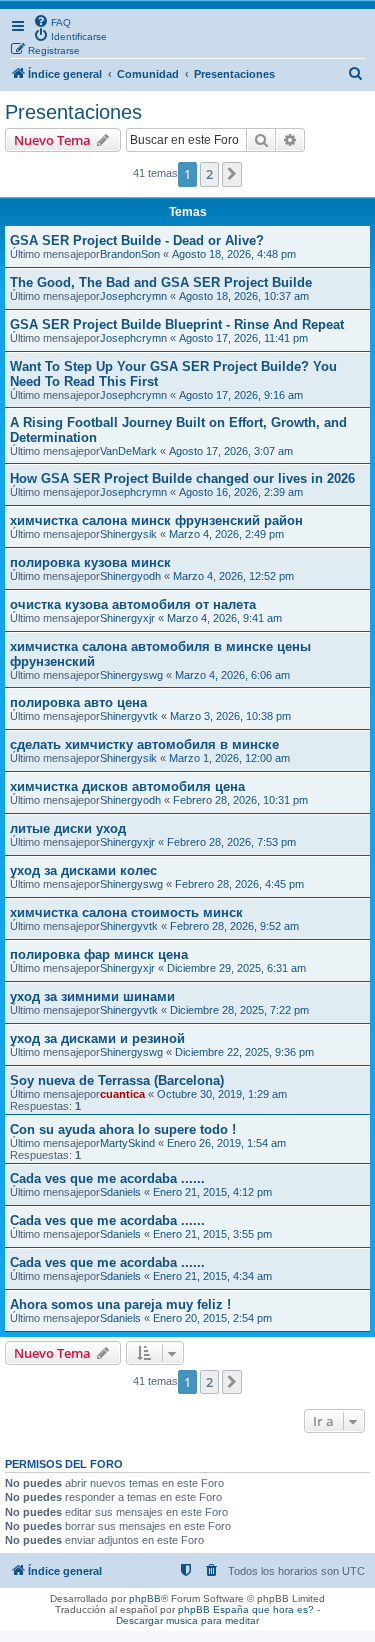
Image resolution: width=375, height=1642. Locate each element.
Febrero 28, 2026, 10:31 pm (240, 800)
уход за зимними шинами (92, 996)
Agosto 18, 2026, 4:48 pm (234, 254)
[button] (232, 174)
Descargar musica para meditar (187, 1620)
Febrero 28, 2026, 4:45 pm (239, 884)
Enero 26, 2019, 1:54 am (226, 1143)
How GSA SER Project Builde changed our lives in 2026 (182, 478)
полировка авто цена (78, 702)
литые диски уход (68, 828)
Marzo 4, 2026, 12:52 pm (233, 576)
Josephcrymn (133, 296)
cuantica (122, 1094)
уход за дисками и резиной (97, 1038)
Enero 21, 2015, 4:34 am (212, 1276)
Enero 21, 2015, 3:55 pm (212, 1234)
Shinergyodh (130, 576)
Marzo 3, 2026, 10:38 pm (230, 716)
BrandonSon (130, 254)
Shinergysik (128, 534)
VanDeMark (128, 451)
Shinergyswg (131, 675)
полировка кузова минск (90, 562)
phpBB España (213, 1609)
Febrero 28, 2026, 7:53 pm (231, 842)
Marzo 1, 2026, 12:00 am (229, 758)
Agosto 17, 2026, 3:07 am (231, 451)
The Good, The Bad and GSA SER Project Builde (161, 282)
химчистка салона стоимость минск (126, 912)
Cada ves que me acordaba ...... (107, 1178)
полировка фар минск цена (99, 954)
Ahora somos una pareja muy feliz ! (120, 1304)
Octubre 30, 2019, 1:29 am (222, 1094)
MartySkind (127, 1143)
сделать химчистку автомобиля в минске (144, 744)
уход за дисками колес (83, 870)
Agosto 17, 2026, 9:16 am (241, 395)
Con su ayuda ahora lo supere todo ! (123, 1129)
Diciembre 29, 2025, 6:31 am (236, 968)
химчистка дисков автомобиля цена (127, 786)
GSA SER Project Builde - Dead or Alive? (137, 240)
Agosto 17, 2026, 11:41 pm (243, 338)
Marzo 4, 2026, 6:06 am (232, 675)
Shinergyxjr (127, 618)
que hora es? (283, 1609)
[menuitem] (52, 21)
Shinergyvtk (129, 716)
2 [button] (209, 174)
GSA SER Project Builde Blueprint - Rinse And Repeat (177, 324)
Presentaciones (73, 112)
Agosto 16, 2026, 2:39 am (241, 492)
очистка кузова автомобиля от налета (133, 604)
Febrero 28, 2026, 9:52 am (234, 926)
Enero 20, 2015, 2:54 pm (212, 1318)
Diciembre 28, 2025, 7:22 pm (239, 1010)
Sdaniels (120, 1192)
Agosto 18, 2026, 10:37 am (244, 296)
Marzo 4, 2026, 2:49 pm (226, 534)
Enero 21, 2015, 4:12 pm (212, 1192)
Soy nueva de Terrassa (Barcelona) (117, 1080)
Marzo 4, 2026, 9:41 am (224, 618)
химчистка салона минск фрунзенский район (156, 520)
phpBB (145, 1598)
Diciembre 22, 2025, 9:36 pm (244, 1052)
